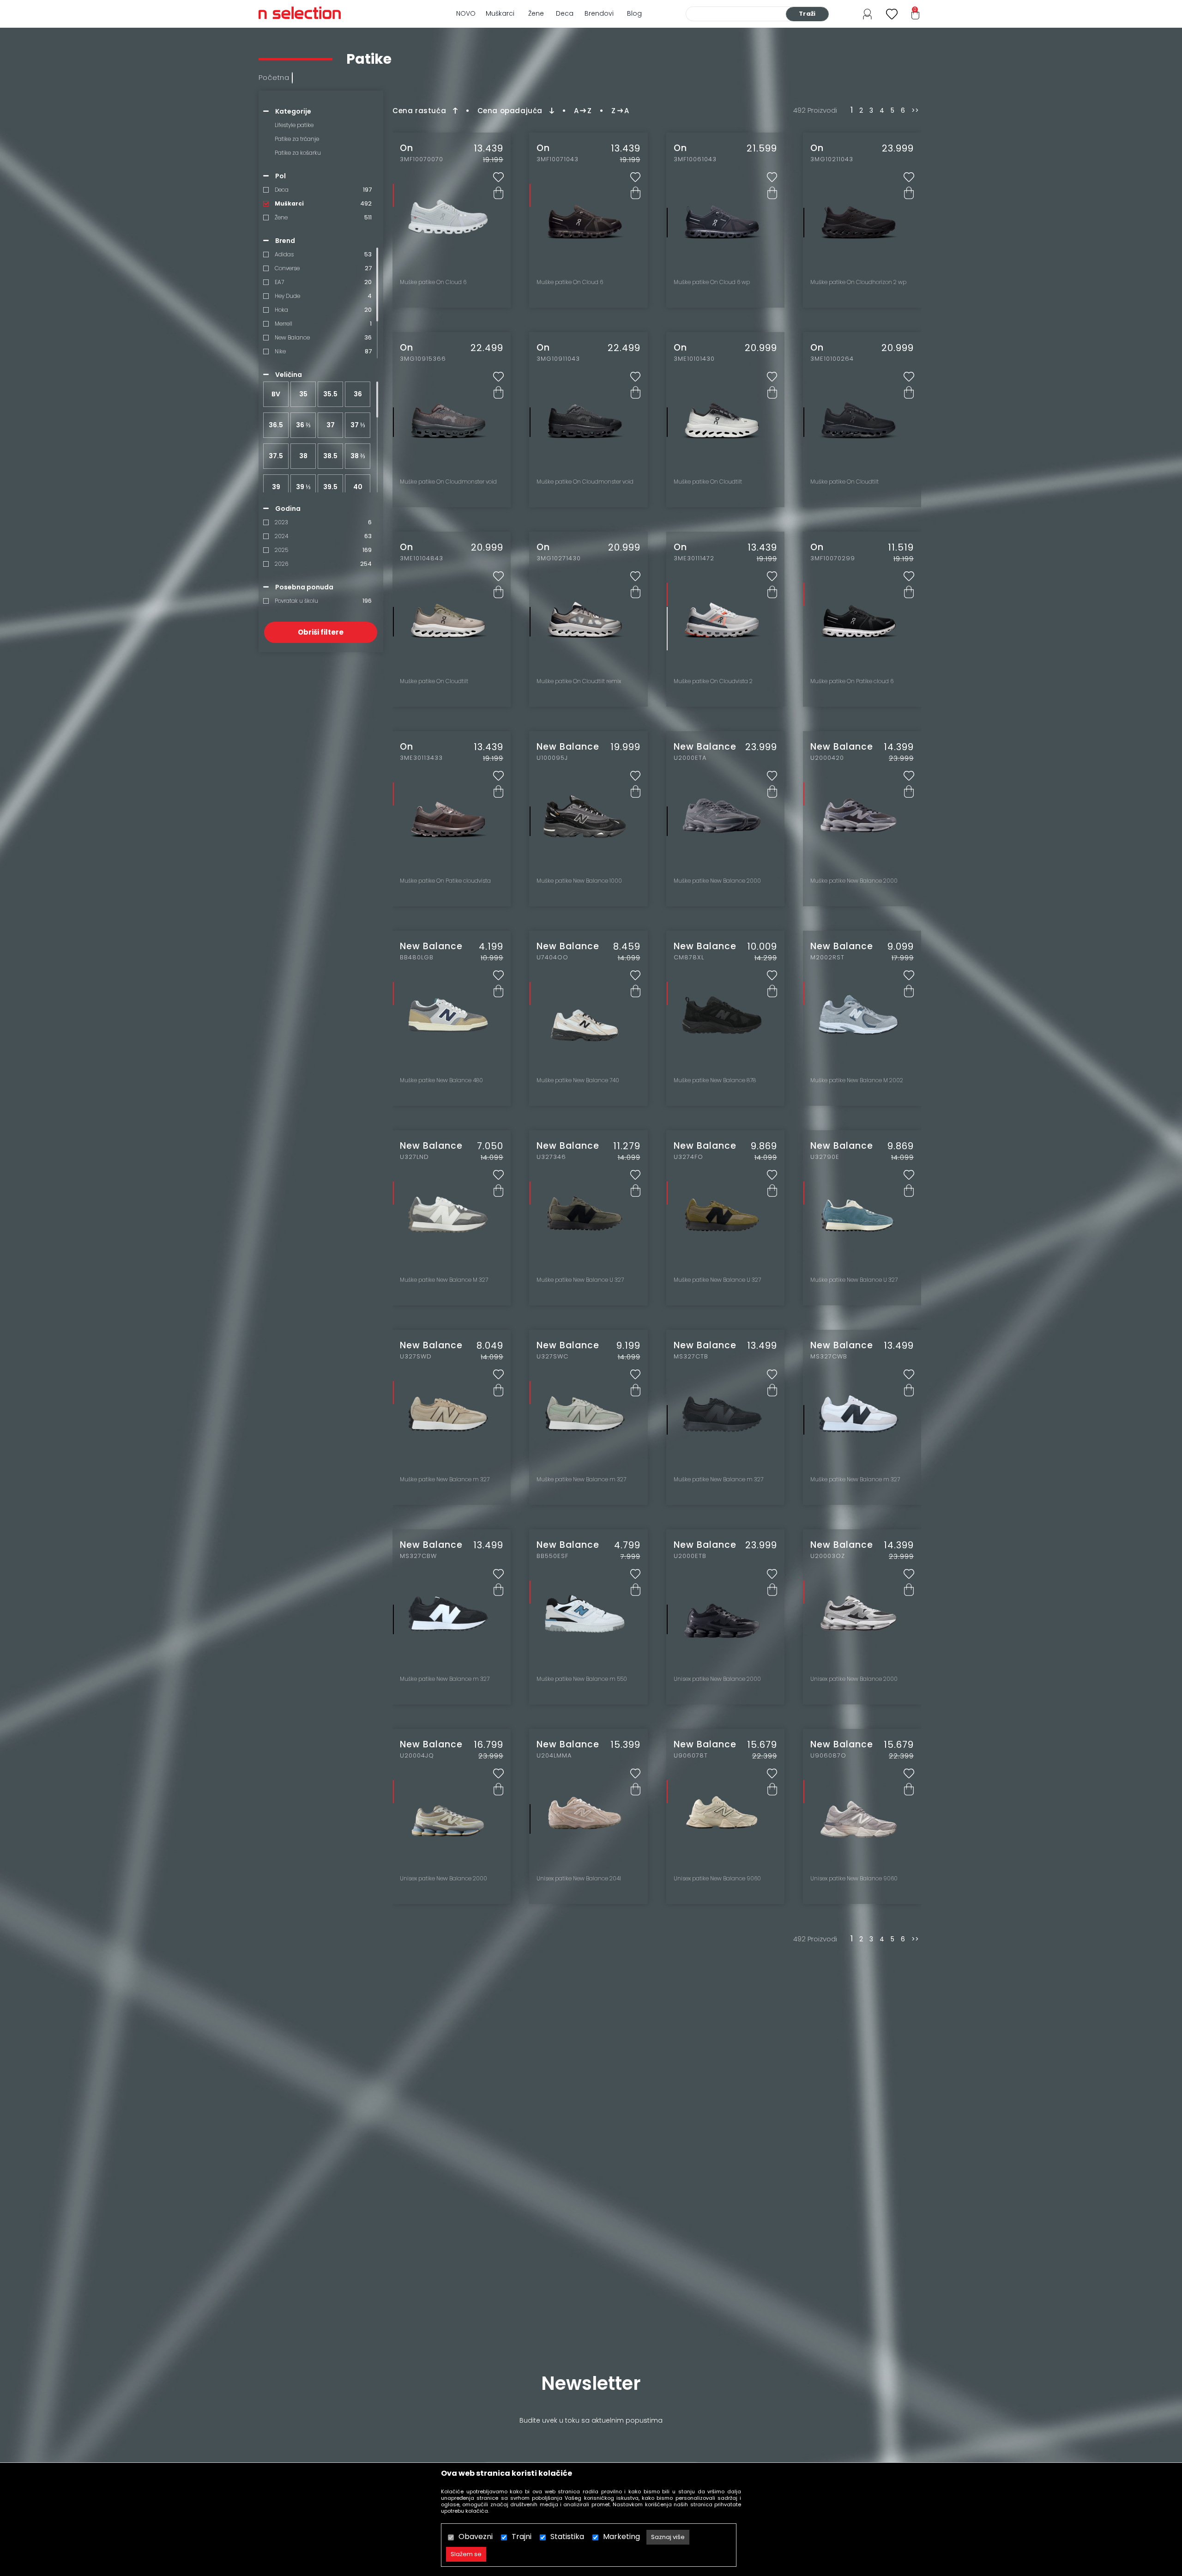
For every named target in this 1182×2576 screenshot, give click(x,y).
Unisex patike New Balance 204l (579, 1879)
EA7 (279, 282)
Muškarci (500, 13)
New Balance (292, 337)
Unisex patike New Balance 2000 (717, 1679)
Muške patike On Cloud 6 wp (712, 282)
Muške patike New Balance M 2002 (857, 1080)
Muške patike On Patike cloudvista (445, 881)
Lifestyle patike (294, 125)
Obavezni (476, 2537)
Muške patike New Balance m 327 (445, 1479)
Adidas (284, 254)
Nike (280, 351)
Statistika (567, 2537)
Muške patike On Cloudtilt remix (579, 681)
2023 (281, 522)
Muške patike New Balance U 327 (580, 1280)
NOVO (466, 13)
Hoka (281, 310)
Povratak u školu (296, 601)
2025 (281, 550)
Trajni (522, 2537)
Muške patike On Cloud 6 (433, 282)
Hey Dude (287, 296)
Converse (287, 268)
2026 (281, 564)
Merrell (283, 324)
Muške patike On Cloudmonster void (448, 482)
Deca (565, 13)
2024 (281, 536)
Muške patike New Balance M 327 (444, 1280)
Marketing (621, 2537)
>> (915, 111)
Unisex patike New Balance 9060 (717, 1879)
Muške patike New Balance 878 (715, 1080)
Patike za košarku (298, 153)
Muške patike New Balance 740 (578, 1080)
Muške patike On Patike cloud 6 (852, 681)
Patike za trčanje (297, 139)
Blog (634, 13)
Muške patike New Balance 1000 (579, 881)
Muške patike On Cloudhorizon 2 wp (858, 282)
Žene (536, 13)
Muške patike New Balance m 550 (582, 1679)
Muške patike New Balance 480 (441, 1080)
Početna (274, 77)
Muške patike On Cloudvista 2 (713, 681)
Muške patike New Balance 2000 (717, 881)
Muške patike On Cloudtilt (708, 482)
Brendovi (599, 13)
